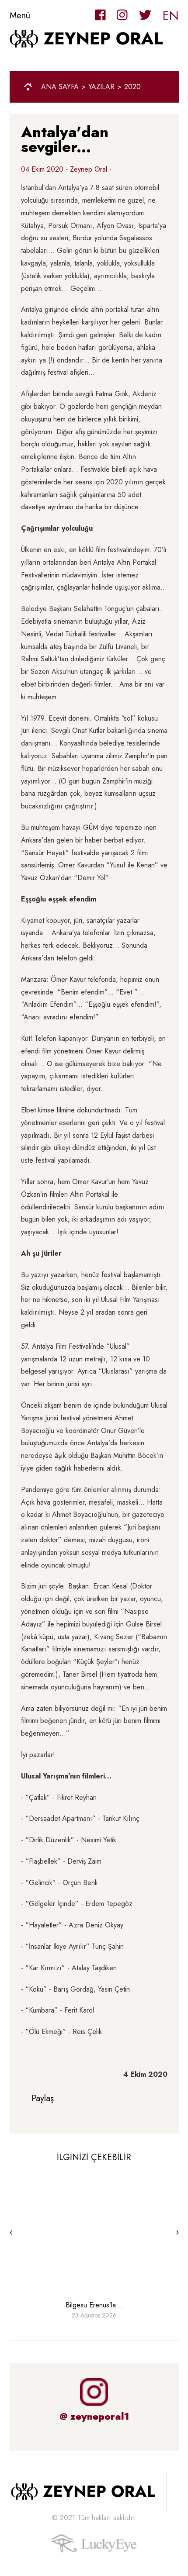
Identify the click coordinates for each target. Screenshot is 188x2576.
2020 (132, 87)
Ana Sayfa (60, 87)
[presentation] (11, 2232)
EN (171, 16)
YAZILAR (101, 87)
